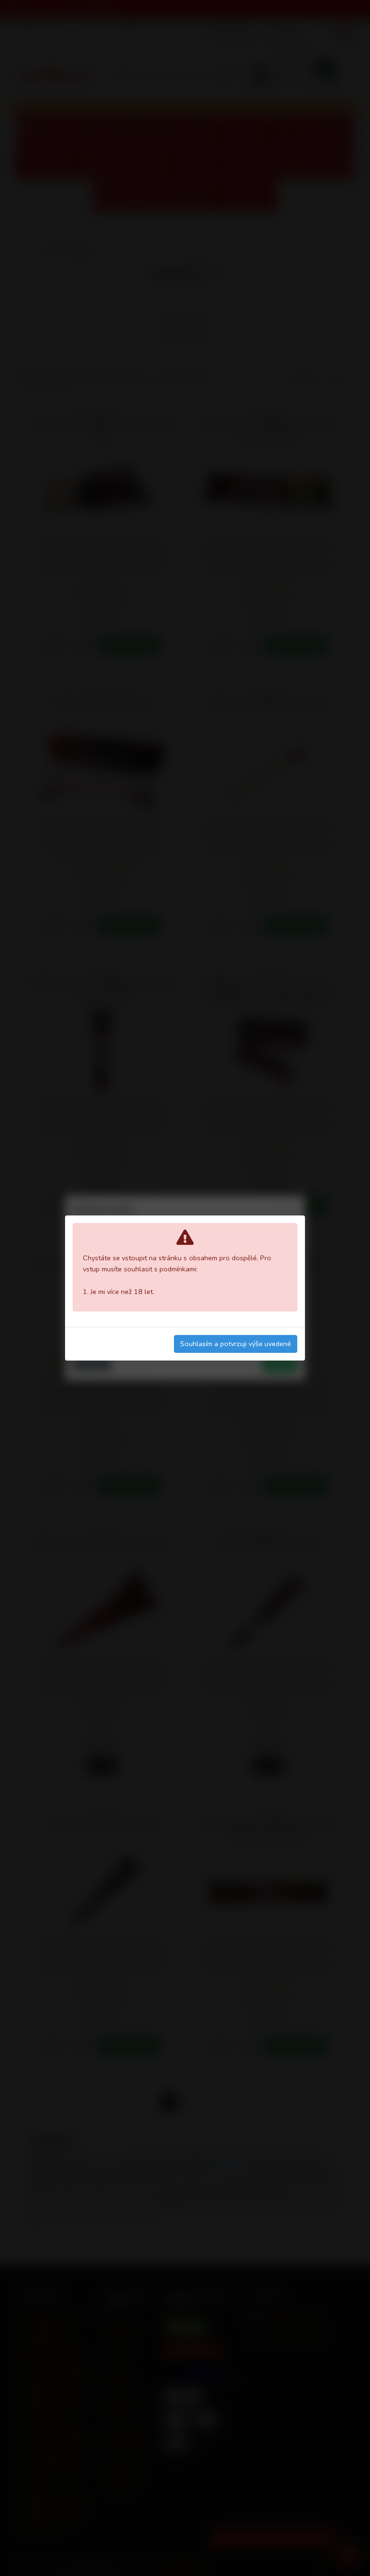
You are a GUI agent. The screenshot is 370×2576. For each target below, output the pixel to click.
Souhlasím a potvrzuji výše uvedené (236, 1344)
